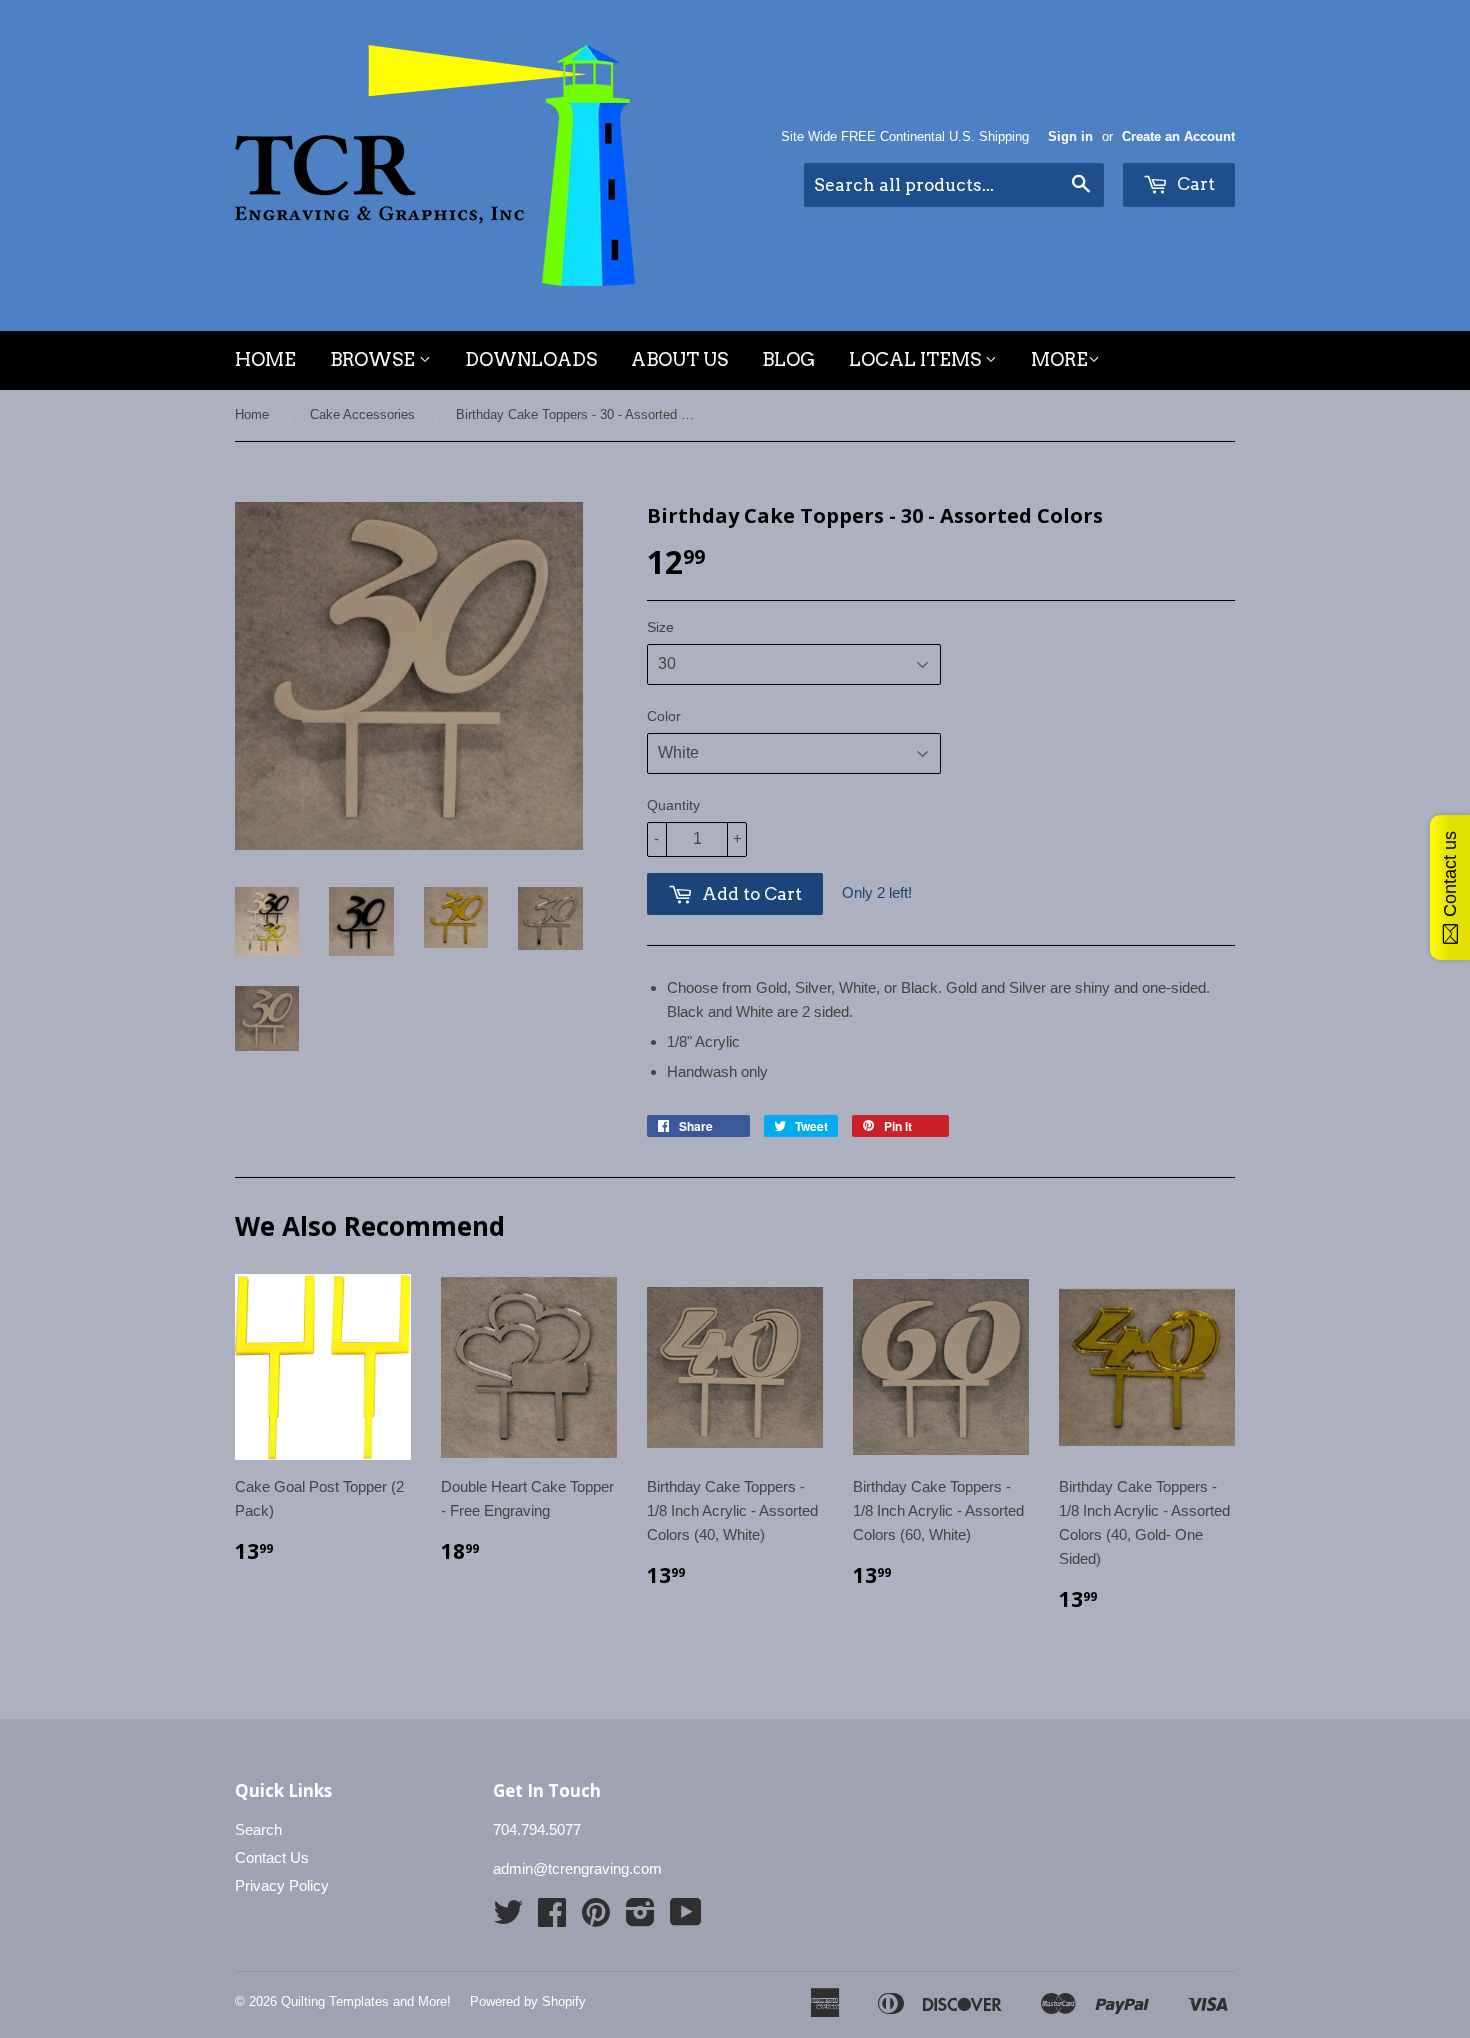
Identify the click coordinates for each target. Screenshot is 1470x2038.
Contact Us (272, 1857)
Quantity (673, 805)
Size (660, 627)
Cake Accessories (362, 414)
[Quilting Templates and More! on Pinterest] (596, 1918)
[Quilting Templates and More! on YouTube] (686, 1918)
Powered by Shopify (528, 2001)
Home (265, 359)
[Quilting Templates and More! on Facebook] (552, 1918)
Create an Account (1178, 136)
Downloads (531, 359)
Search (258, 1829)
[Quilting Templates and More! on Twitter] (508, 1918)
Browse (374, 359)
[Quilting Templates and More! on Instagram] (640, 1918)
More (1059, 359)
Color (664, 716)
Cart (1194, 184)
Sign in (1070, 136)
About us (679, 359)
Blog (788, 359)
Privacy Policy (282, 1885)
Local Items (917, 359)
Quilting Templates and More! (366, 2001)
